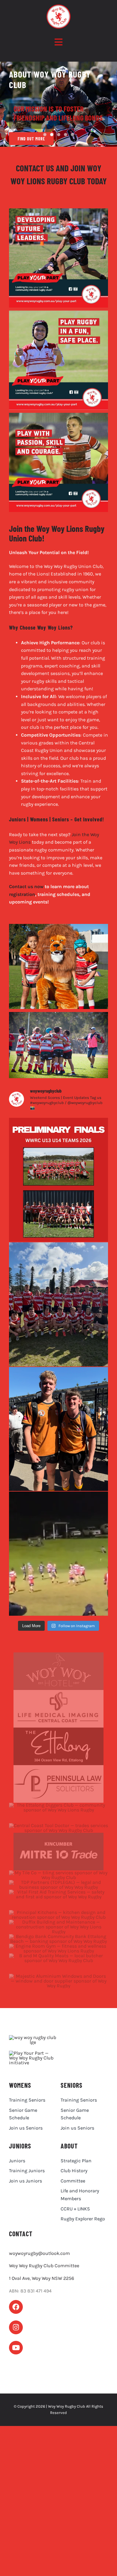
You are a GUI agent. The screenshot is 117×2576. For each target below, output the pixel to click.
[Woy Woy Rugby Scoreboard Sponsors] (58, 1655)
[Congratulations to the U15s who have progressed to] (58, 1304)
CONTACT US (35, 168)
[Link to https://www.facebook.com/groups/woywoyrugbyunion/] (16, 2307)
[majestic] (58, 1976)
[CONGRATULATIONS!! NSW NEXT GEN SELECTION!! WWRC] (58, 1429)
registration (22, 894)
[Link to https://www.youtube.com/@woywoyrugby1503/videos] (16, 2348)
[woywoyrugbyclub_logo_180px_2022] (33, 2037)
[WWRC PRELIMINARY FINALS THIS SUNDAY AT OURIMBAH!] (58, 1180)
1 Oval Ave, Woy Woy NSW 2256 (42, 2278)
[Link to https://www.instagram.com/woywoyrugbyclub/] (16, 2327)
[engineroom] (58, 1946)
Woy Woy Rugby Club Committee (44, 2266)
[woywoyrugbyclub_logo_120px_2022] (58, 7)
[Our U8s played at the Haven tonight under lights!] (58, 1554)
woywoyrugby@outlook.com (39, 2253)
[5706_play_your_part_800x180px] (33, 2053)
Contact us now (26, 886)
